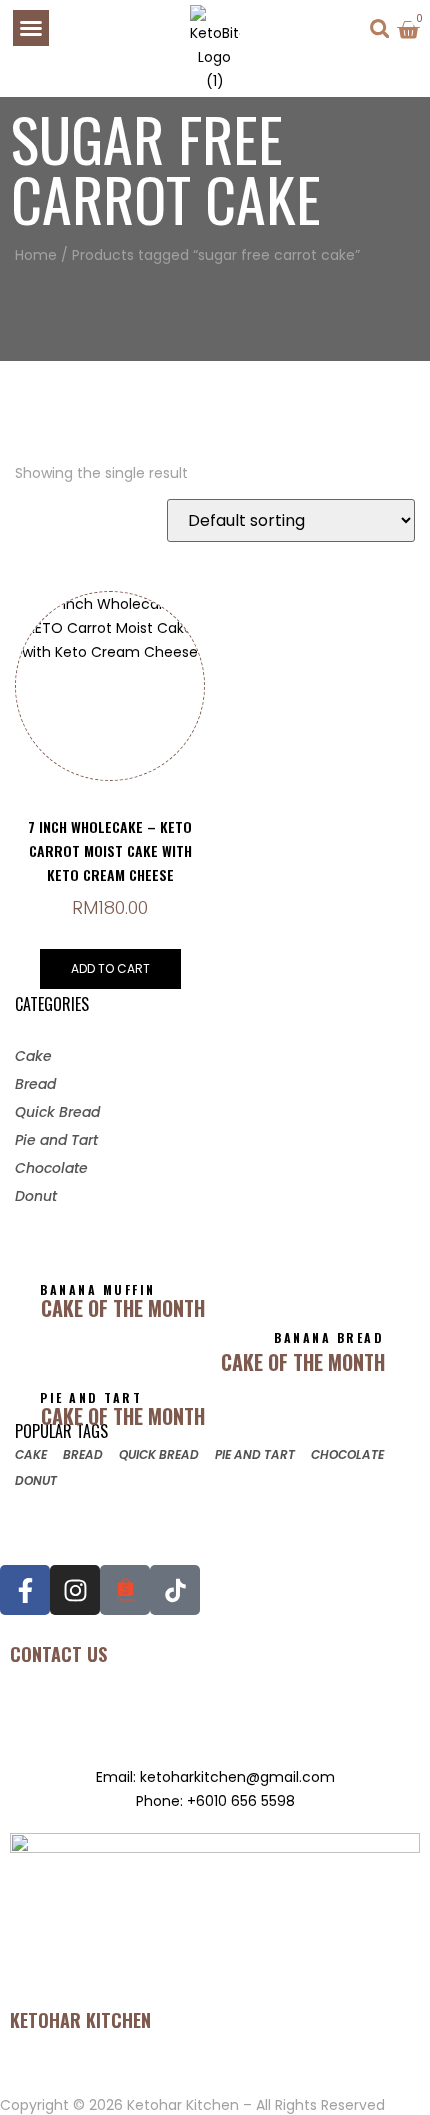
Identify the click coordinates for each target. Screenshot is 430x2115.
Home (36, 255)
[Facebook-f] (25, 1590)
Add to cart (110, 968)
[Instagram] (75, 1590)
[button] (31, 28)
